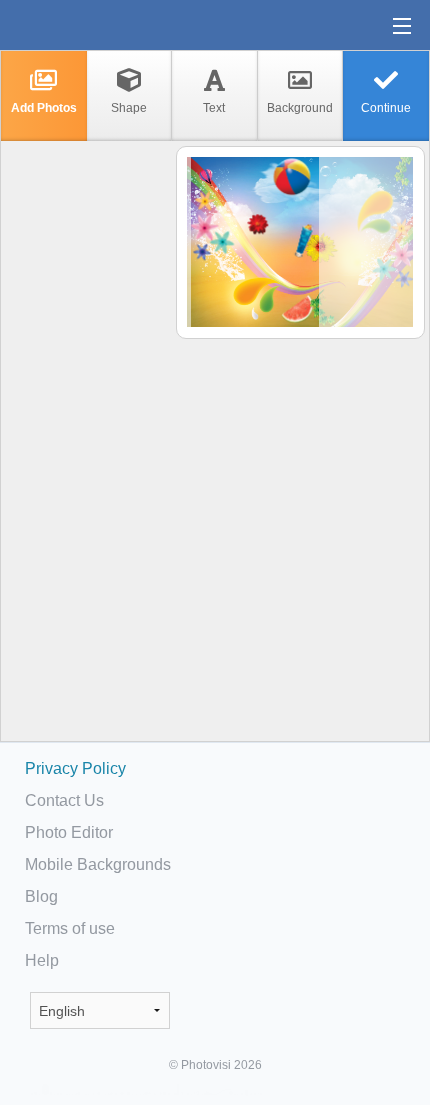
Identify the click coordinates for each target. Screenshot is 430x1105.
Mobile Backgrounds (98, 864)
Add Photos (44, 108)
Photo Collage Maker (79, 25)
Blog (41, 896)
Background (300, 108)
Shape (129, 108)
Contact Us (64, 800)
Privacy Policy (75, 768)
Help (42, 960)
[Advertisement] (87, 456)
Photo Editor (69, 832)
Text (214, 108)
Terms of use (70, 928)
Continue (386, 108)
